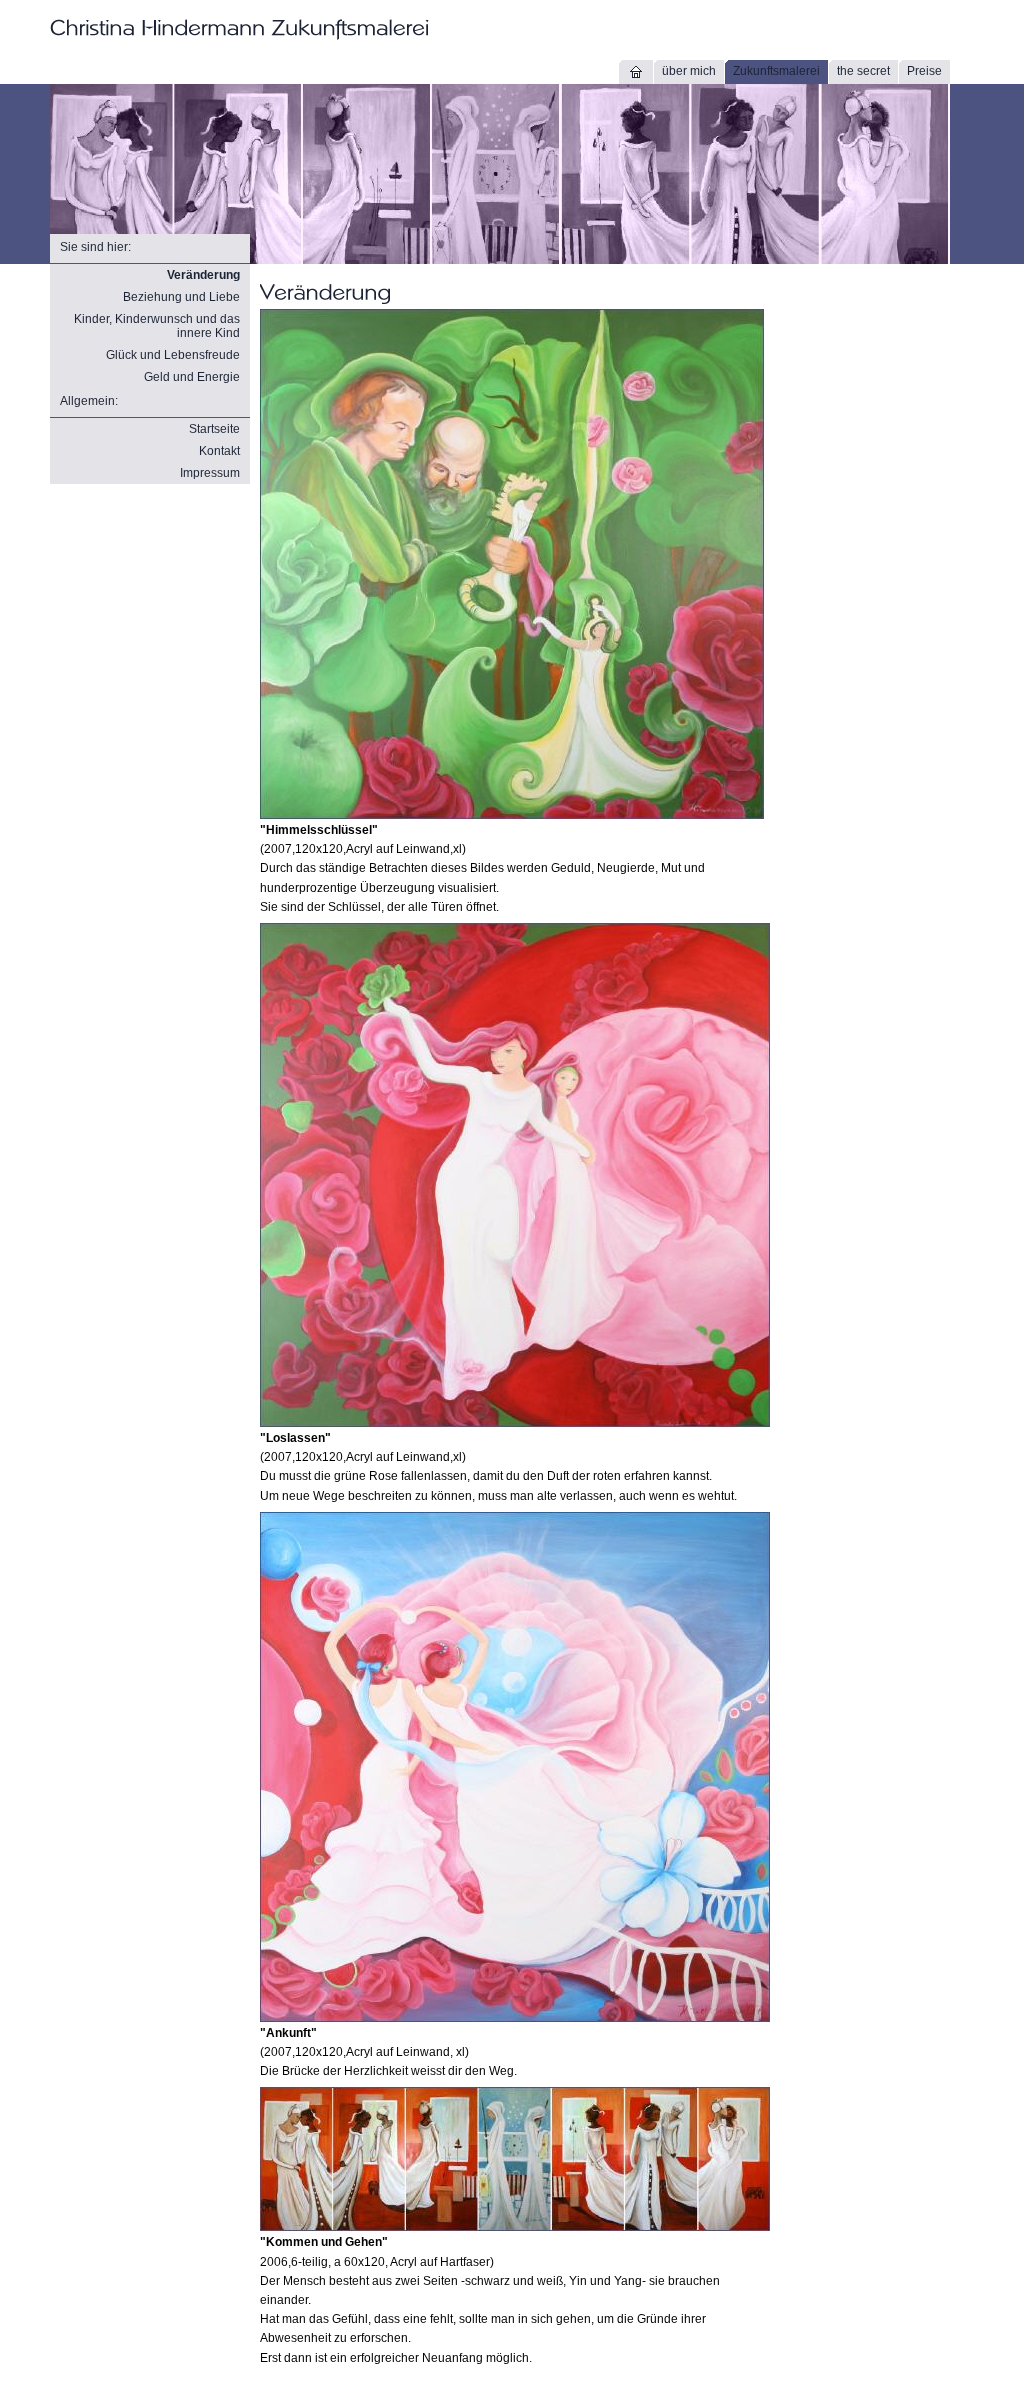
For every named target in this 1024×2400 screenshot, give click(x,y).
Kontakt (219, 451)
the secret (863, 71)
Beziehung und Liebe (181, 297)
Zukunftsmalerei (776, 71)
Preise (924, 71)
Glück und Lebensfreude (173, 355)
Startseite (214, 429)
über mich (689, 71)
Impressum (210, 473)
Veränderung (203, 275)
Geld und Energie (192, 377)
